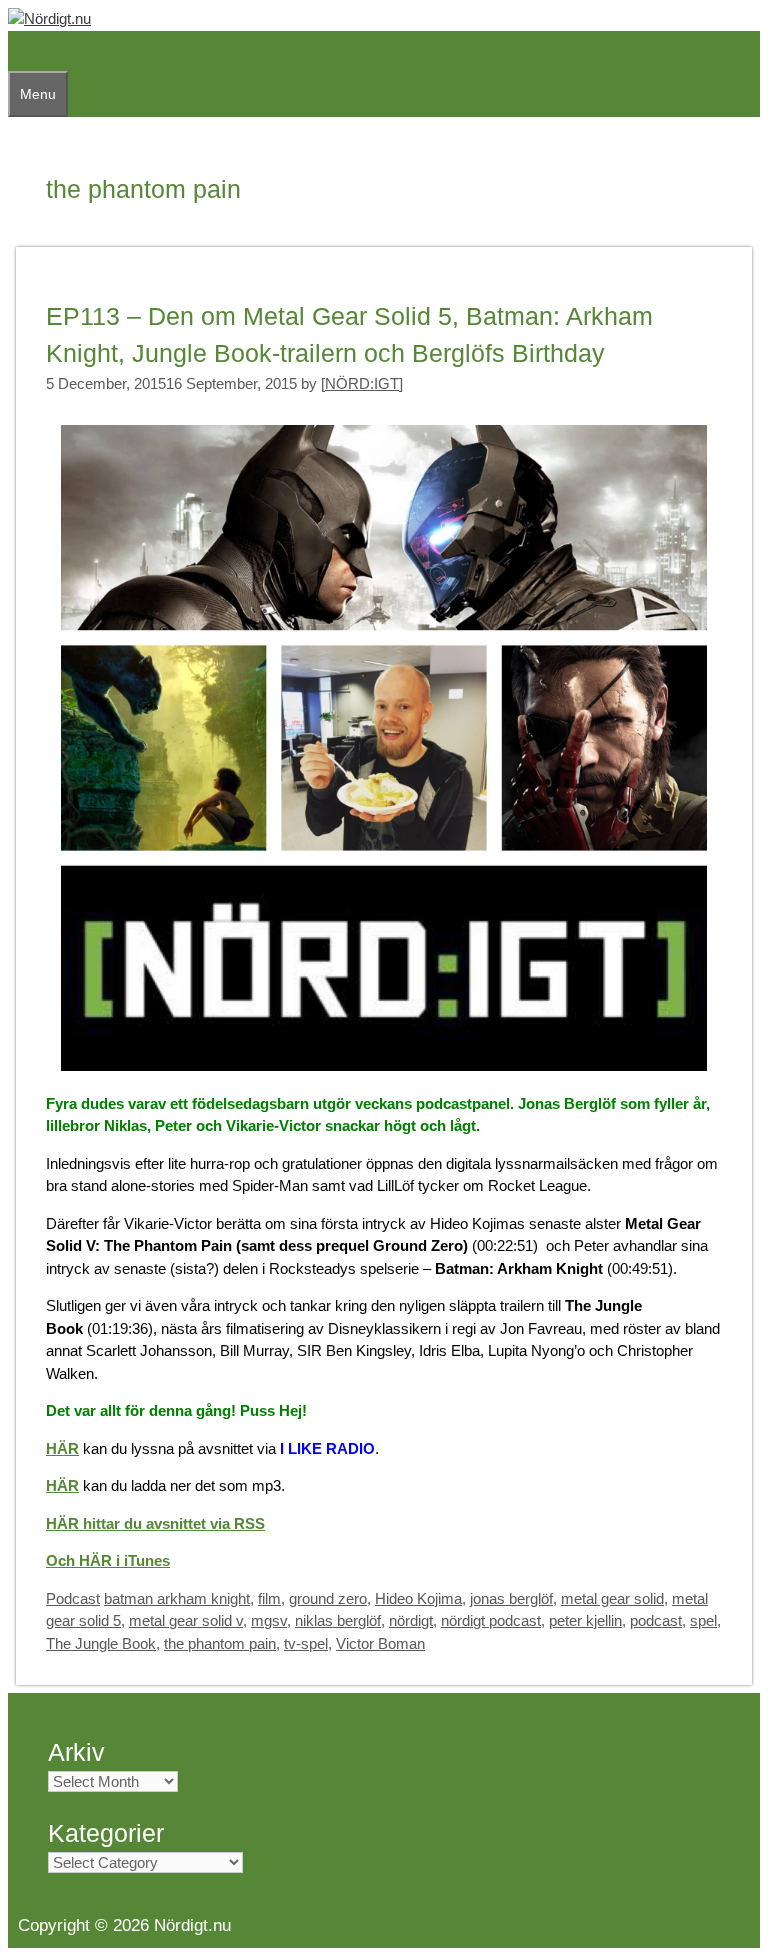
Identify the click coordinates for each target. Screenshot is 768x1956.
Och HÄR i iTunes (108, 1560)
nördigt (411, 1620)
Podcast (73, 1598)
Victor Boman (380, 1643)
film (269, 1598)
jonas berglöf (511, 1598)
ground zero (328, 1598)
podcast (656, 1620)
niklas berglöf (338, 1620)
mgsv (269, 1620)
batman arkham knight (177, 1598)
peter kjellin (585, 1620)
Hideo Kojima (418, 1598)
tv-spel (306, 1643)
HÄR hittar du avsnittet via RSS (155, 1523)
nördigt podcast (491, 1620)
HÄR (62, 1448)
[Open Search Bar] (18, 51)
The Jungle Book (101, 1643)
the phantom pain (220, 1643)
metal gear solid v (186, 1620)
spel (703, 1620)
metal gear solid (612, 1598)
